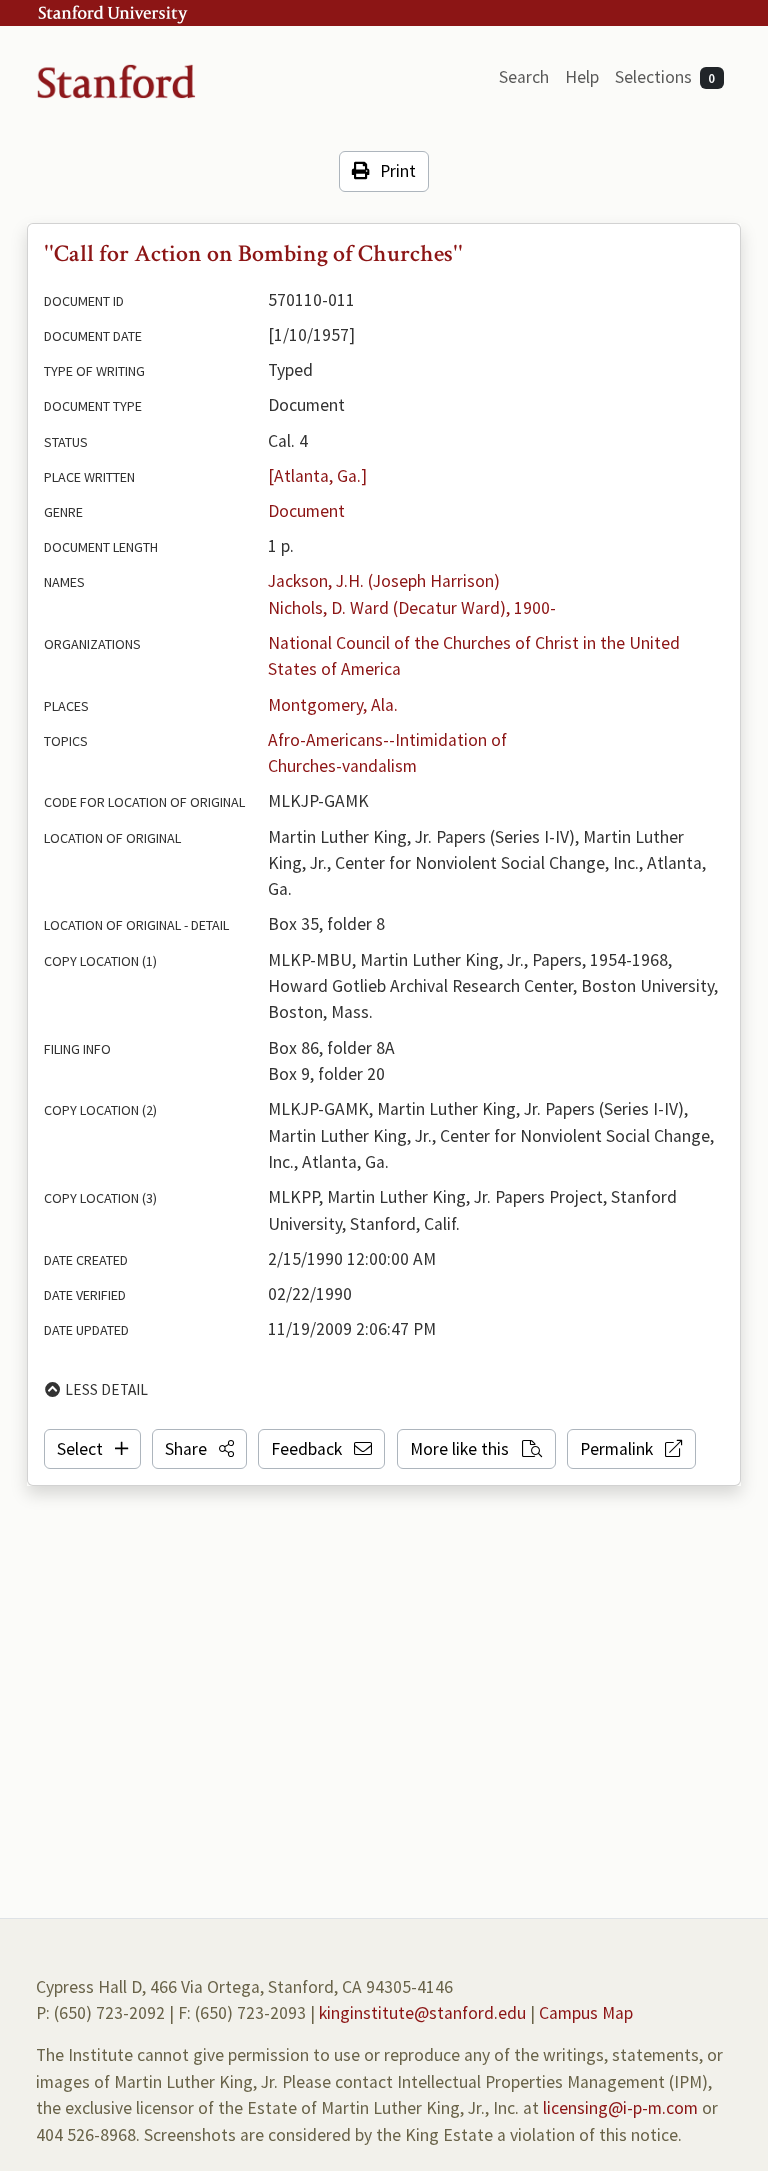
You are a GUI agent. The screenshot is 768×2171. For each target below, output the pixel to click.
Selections (665, 77)
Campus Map (586, 2013)
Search (524, 77)
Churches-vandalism (342, 766)
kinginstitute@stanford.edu (422, 2013)
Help (582, 77)
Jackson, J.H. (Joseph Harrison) (384, 581)
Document (306, 511)
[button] (199, 1449)
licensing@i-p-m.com (620, 2108)
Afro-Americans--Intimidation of (387, 740)
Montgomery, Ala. (333, 705)
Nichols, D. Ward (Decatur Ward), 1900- (412, 608)
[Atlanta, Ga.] (317, 476)
